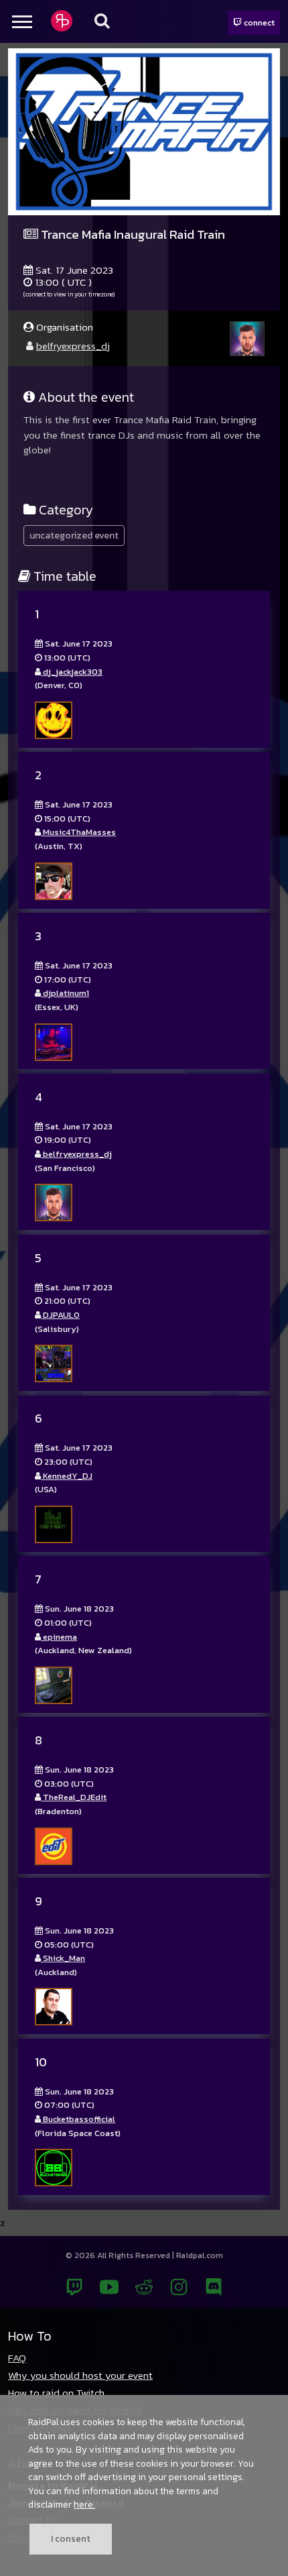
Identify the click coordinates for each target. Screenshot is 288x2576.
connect (258, 22)
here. (84, 2504)
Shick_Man (63, 1958)
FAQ (17, 2358)
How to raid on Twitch (56, 2393)
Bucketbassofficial (78, 2119)
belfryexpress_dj (73, 346)
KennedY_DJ (67, 1476)
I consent (71, 2538)
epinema (59, 1637)
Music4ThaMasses (78, 832)
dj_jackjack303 (72, 672)
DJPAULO (60, 1315)
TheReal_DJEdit (74, 1797)
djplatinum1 (65, 993)
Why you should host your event (80, 2375)
